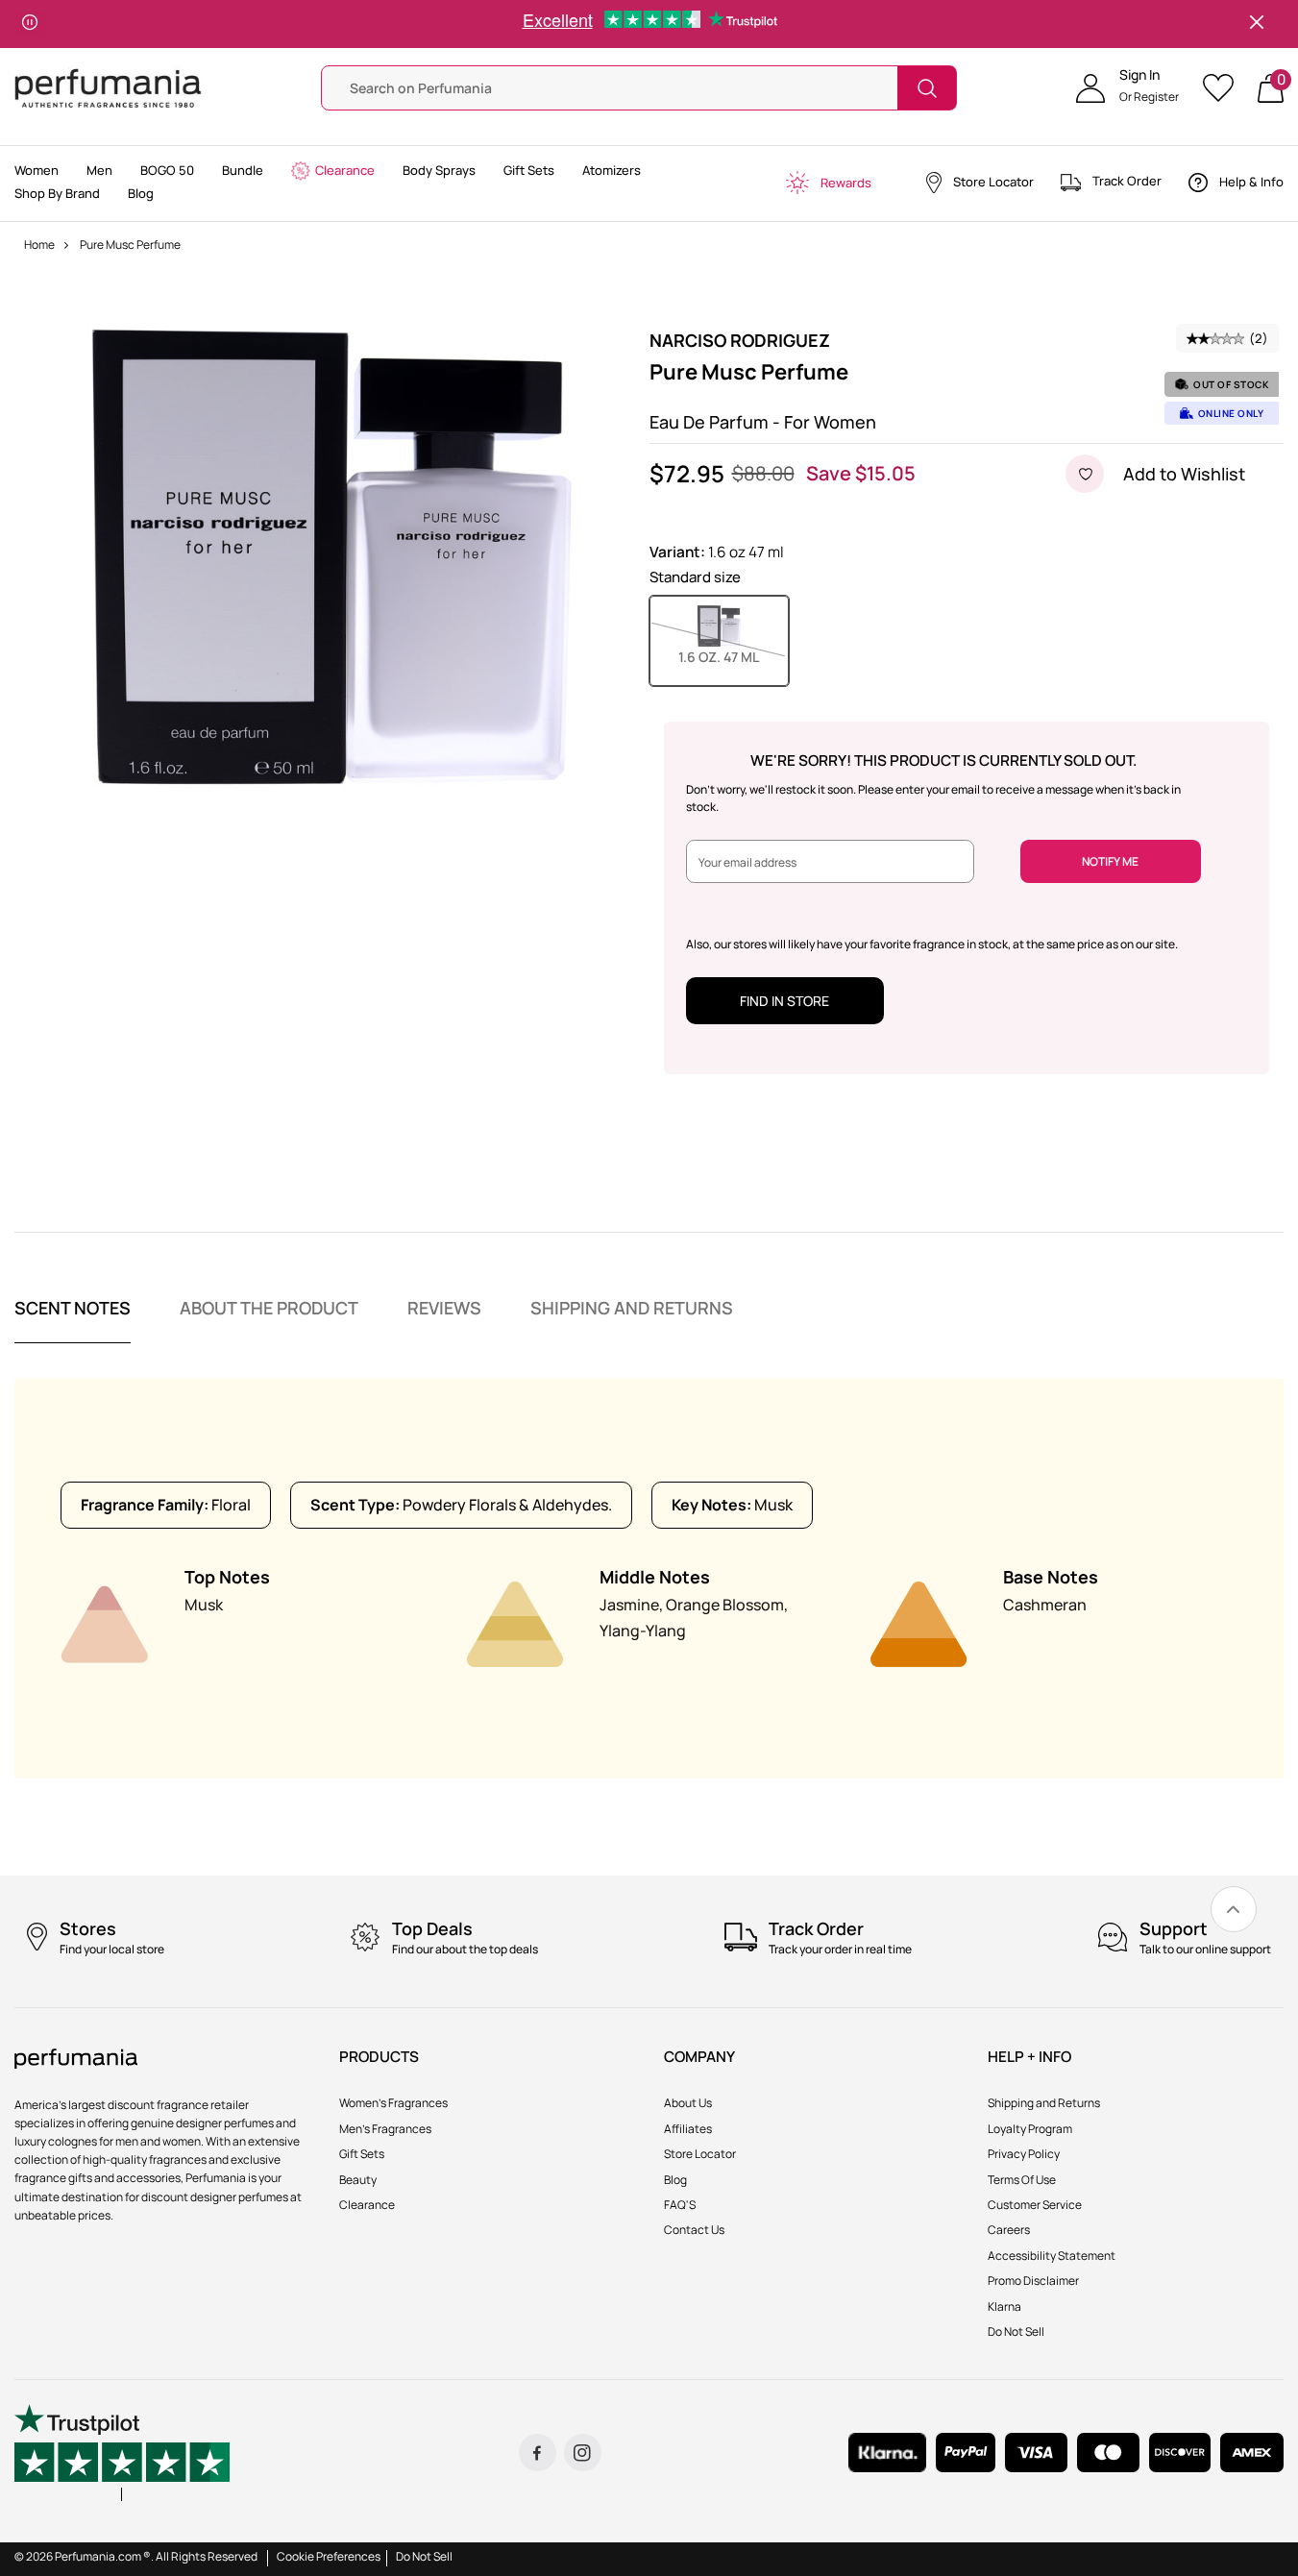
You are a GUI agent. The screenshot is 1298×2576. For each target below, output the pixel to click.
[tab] (73, 1320)
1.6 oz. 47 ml (734, 656)
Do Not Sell (424, 2556)
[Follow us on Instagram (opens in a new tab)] (583, 2453)
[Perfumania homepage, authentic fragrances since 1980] (108, 87)
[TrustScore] (122, 2453)
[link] (1234, 1909)
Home (39, 245)
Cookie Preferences (329, 2556)
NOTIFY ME (1110, 861)
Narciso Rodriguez (740, 340)
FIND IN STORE (784, 1001)
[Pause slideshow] (30, 24)
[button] (1127, 88)
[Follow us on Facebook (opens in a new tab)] (538, 2453)
